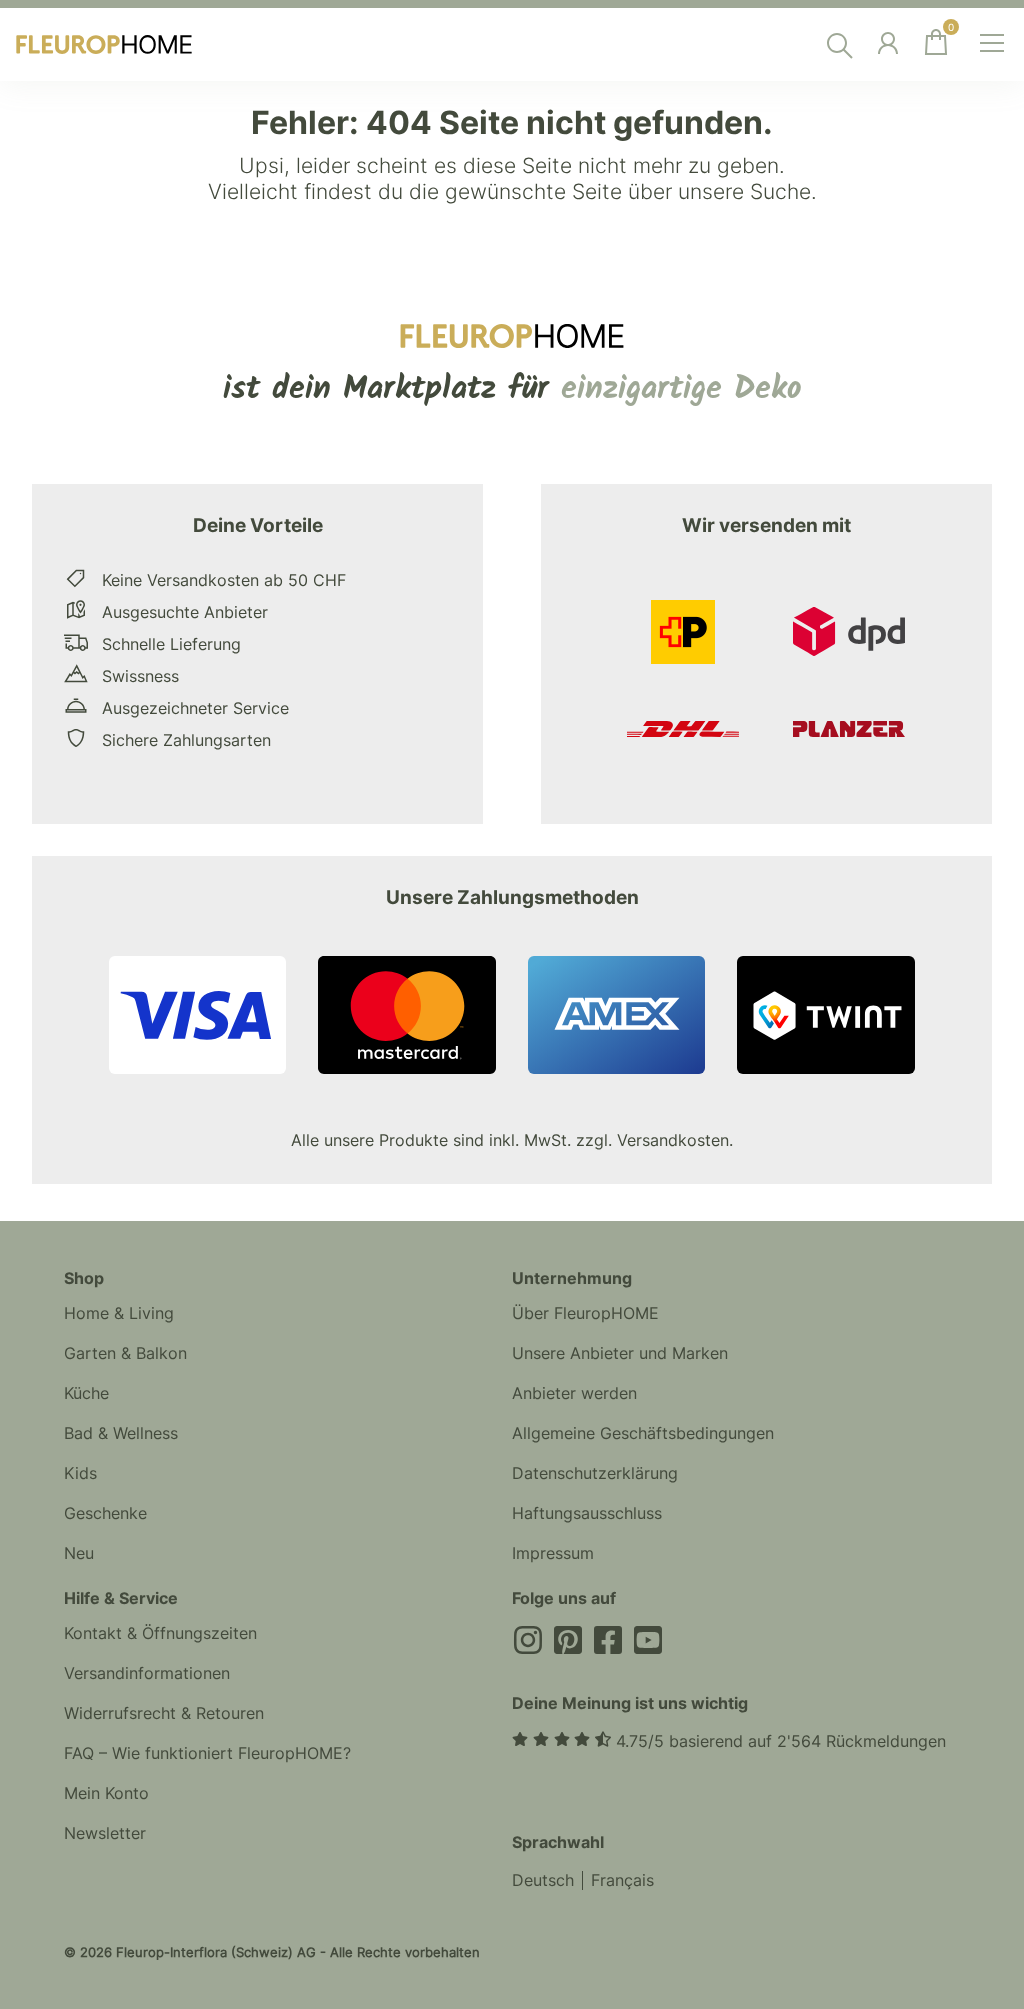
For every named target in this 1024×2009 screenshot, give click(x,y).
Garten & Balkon (125, 1353)
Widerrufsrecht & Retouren (164, 1713)
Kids (80, 1473)
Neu (79, 1553)
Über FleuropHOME (585, 1313)
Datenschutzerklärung (595, 1473)
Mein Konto (106, 1793)
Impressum (553, 1553)
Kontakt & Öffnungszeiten (160, 1633)
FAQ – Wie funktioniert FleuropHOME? (207, 1753)
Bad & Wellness (121, 1433)
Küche (86, 1393)
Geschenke (105, 1513)
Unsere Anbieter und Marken (620, 1353)
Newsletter (105, 1833)
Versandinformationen (147, 1673)
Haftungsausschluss (587, 1513)
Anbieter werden (574, 1393)
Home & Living (119, 1313)
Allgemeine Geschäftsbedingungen (643, 1433)
